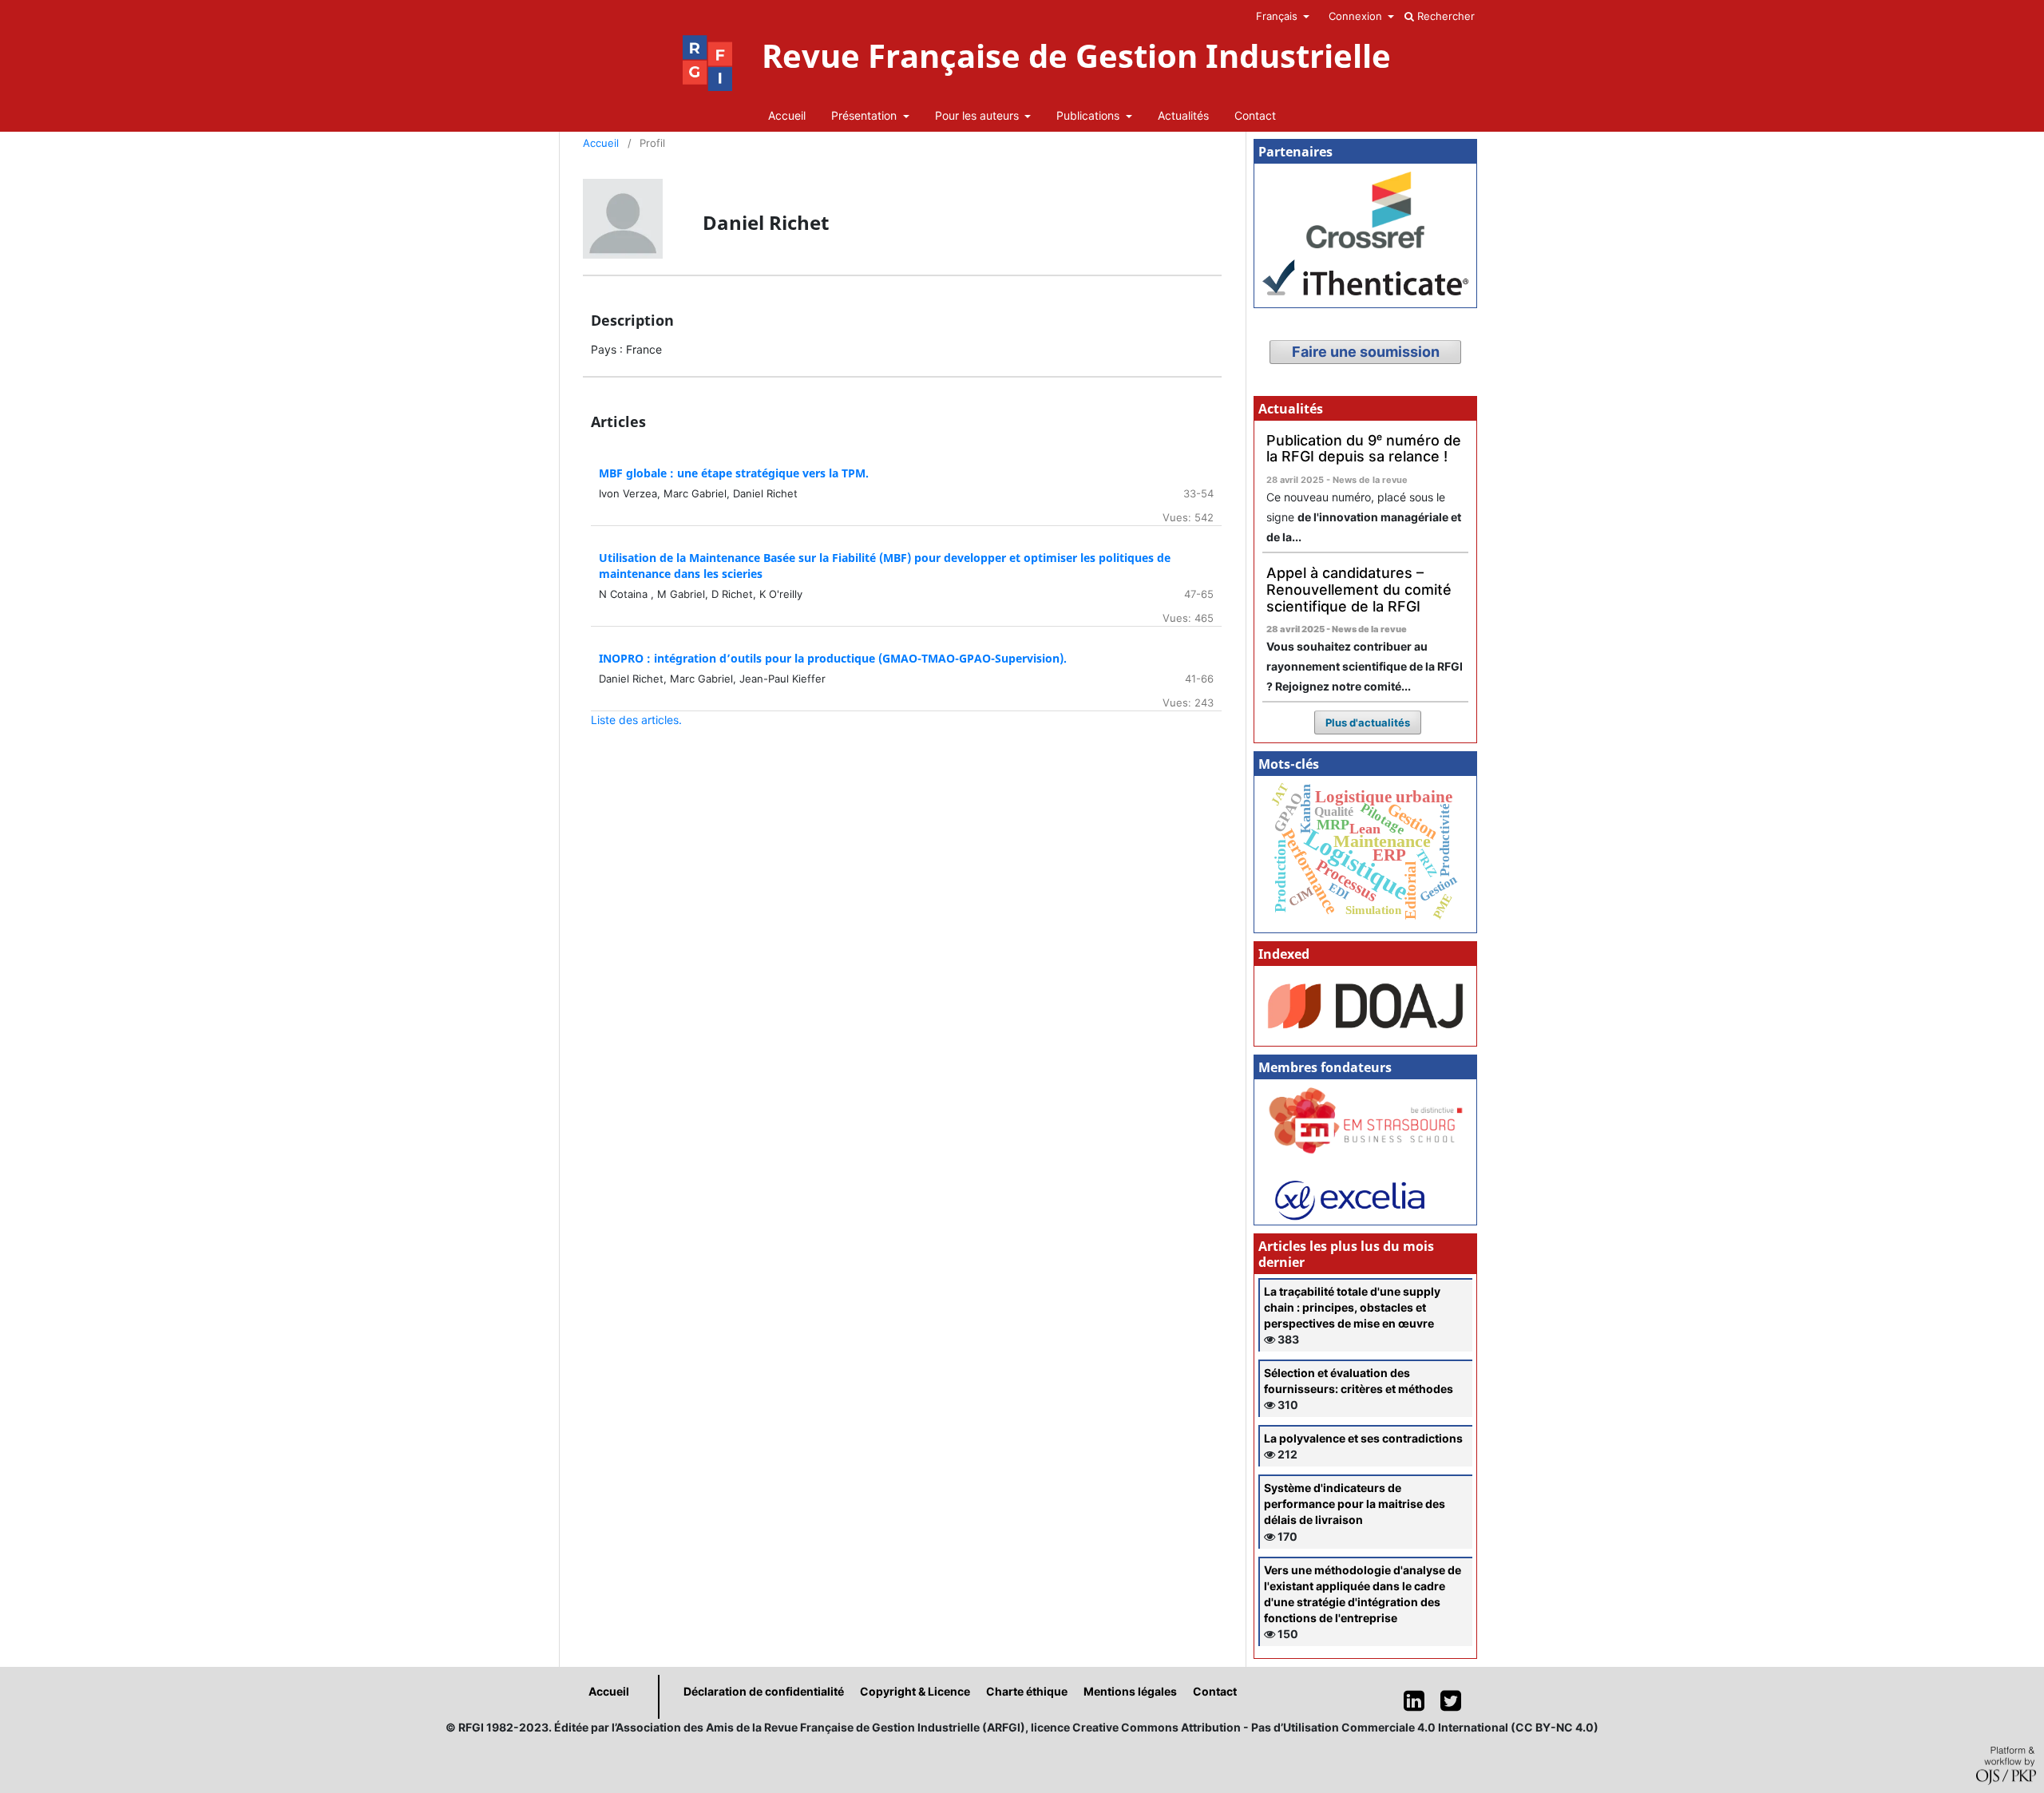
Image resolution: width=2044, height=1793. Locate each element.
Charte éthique (1027, 1691)
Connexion (1357, 16)
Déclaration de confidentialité (764, 1691)
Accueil (787, 115)
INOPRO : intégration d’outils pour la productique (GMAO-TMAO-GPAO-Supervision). (833, 658)
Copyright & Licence (915, 1691)
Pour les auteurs (978, 115)
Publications (1089, 115)
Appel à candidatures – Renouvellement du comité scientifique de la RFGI (1359, 589)
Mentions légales (1130, 1691)
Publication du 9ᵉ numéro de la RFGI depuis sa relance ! (1364, 449)
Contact (1255, 115)
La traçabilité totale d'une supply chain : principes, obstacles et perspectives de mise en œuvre (1352, 1307)
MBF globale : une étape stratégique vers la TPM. (734, 473)
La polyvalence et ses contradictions (1363, 1438)
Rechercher (1444, 16)
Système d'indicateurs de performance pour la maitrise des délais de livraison (1355, 1504)
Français (1278, 16)
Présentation (866, 115)
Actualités (1183, 115)
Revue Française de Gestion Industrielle (1076, 56)
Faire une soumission (1366, 352)
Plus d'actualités (1368, 722)
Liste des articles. (636, 720)
